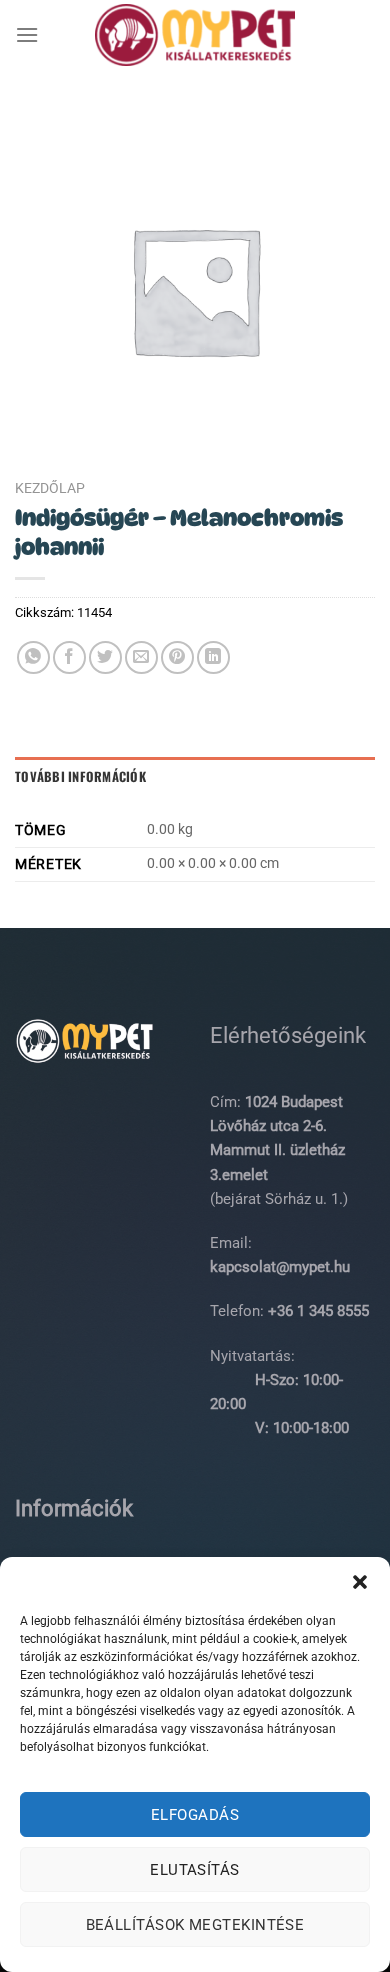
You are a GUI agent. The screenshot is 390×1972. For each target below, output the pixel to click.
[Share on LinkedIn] (213, 657)
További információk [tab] (80, 776)
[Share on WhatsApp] (33, 657)
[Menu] (27, 34)
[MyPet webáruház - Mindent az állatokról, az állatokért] (195, 35)
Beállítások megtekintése (195, 1925)
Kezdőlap (50, 488)
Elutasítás (195, 1870)
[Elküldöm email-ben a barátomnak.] (141, 657)
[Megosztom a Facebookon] (69, 657)
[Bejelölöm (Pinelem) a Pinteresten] (177, 657)
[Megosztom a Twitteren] (105, 657)
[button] (360, 1582)
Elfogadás (195, 1815)
